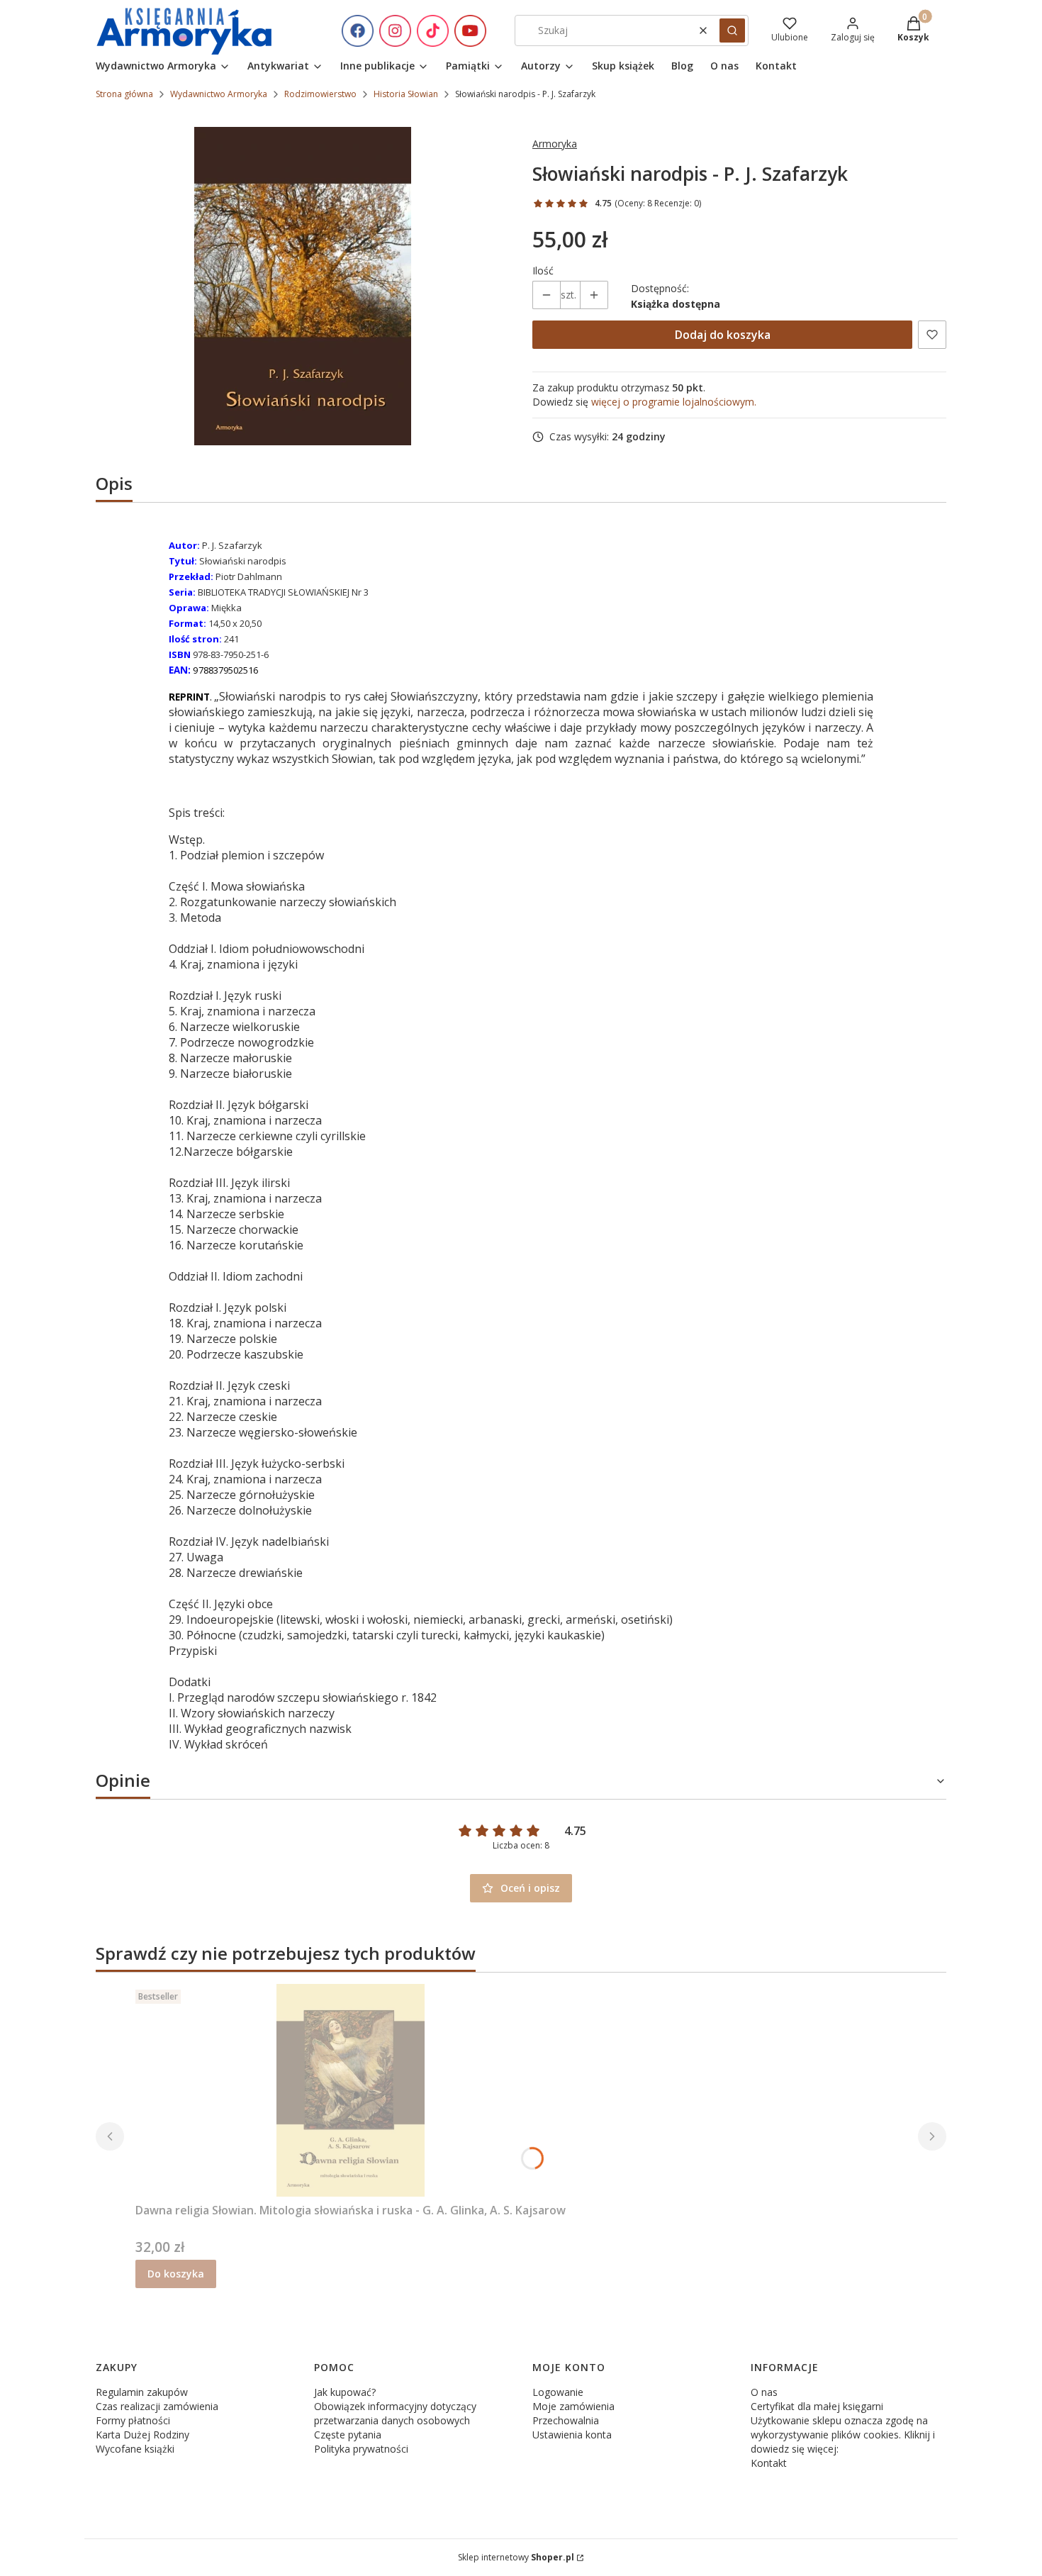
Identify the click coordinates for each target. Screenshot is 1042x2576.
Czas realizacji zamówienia (157, 2406)
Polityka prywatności (361, 2449)
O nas (764, 2392)
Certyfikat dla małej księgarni (817, 2406)
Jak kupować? (345, 2392)
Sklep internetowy (516, 2557)
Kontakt (769, 2463)
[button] (732, 30)
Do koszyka (176, 2274)
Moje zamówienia (573, 2406)
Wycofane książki (135, 2449)
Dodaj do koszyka (723, 335)
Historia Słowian (406, 94)
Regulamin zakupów (142, 2392)
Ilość (543, 271)
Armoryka (555, 144)
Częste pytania (348, 2435)
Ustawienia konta (572, 2435)
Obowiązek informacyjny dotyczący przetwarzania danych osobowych (395, 2413)
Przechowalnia (566, 2420)
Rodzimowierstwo (320, 94)
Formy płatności (133, 2420)
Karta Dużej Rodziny (142, 2435)
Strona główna (124, 94)
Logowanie (558, 2392)
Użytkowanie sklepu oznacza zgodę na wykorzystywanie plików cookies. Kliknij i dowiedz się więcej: (843, 2435)
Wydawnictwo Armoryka (219, 94)
